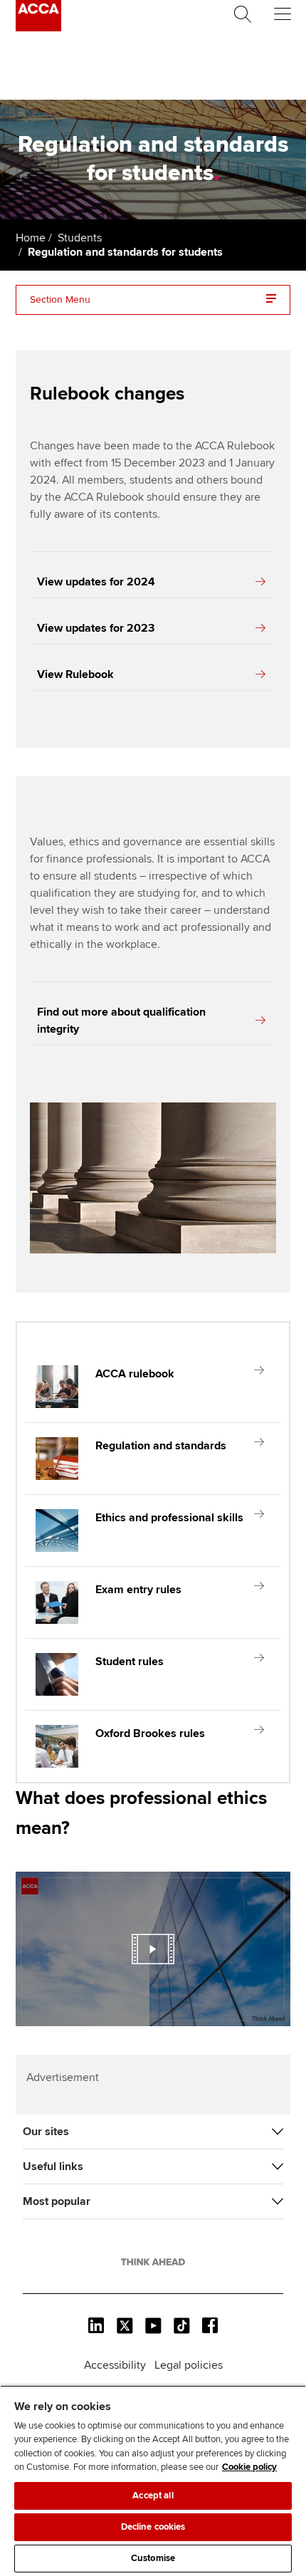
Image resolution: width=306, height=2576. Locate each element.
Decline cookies (153, 2527)
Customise (153, 2558)
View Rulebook (75, 674)
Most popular (57, 2201)
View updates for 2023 (96, 628)
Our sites (46, 2132)
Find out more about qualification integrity (121, 1021)
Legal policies (189, 2365)
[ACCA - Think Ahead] (38, 28)
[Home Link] (153, 2262)
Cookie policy (249, 2467)
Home (31, 238)
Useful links (53, 2166)
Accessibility (115, 2365)
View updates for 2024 (96, 582)
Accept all (153, 2496)
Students (80, 238)
